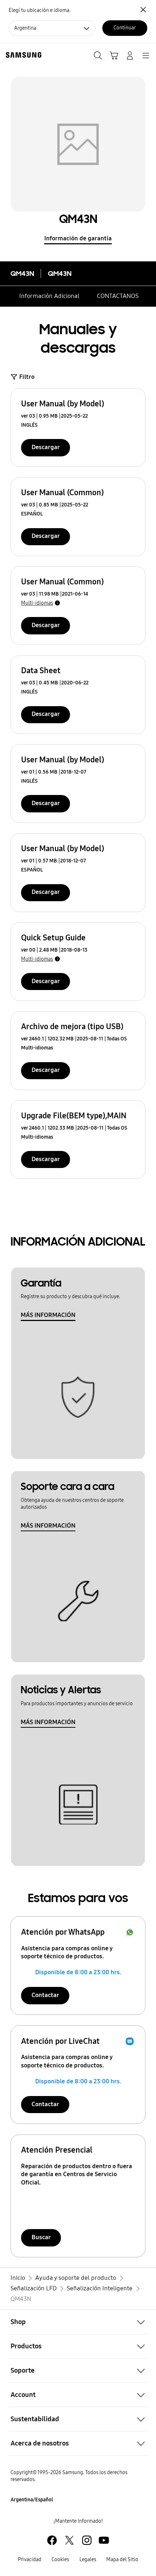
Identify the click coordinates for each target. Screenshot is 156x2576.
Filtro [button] (27, 377)
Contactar (45, 1995)
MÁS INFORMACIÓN (48, 1315)
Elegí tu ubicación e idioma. (40, 10)
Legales (88, 2560)
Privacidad (30, 2560)
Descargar (46, 447)
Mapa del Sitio (122, 2560)
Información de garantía (78, 238)
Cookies (60, 2560)
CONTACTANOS (118, 296)
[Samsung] (22, 55)
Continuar (125, 28)
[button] (78, 2322)
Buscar (41, 2237)
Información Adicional (49, 296)
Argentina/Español (32, 2500)
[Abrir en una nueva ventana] (52, 2540)
